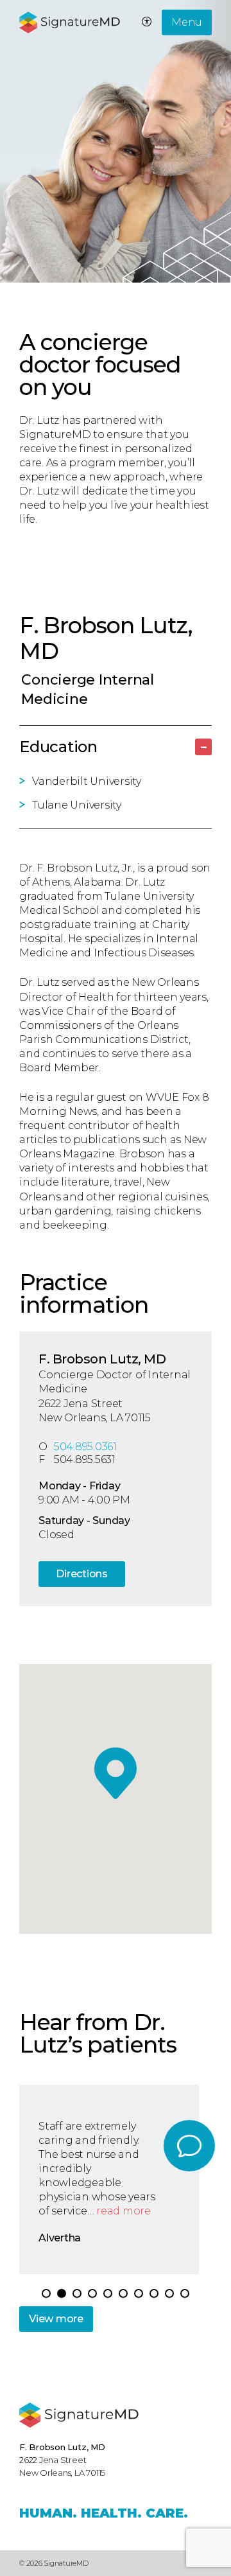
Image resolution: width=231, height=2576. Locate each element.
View (56, 2319)
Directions (82, 1574)
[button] (108, 2293)
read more (124, 2211)
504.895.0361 (85, 1447)
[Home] (79, 2415)
